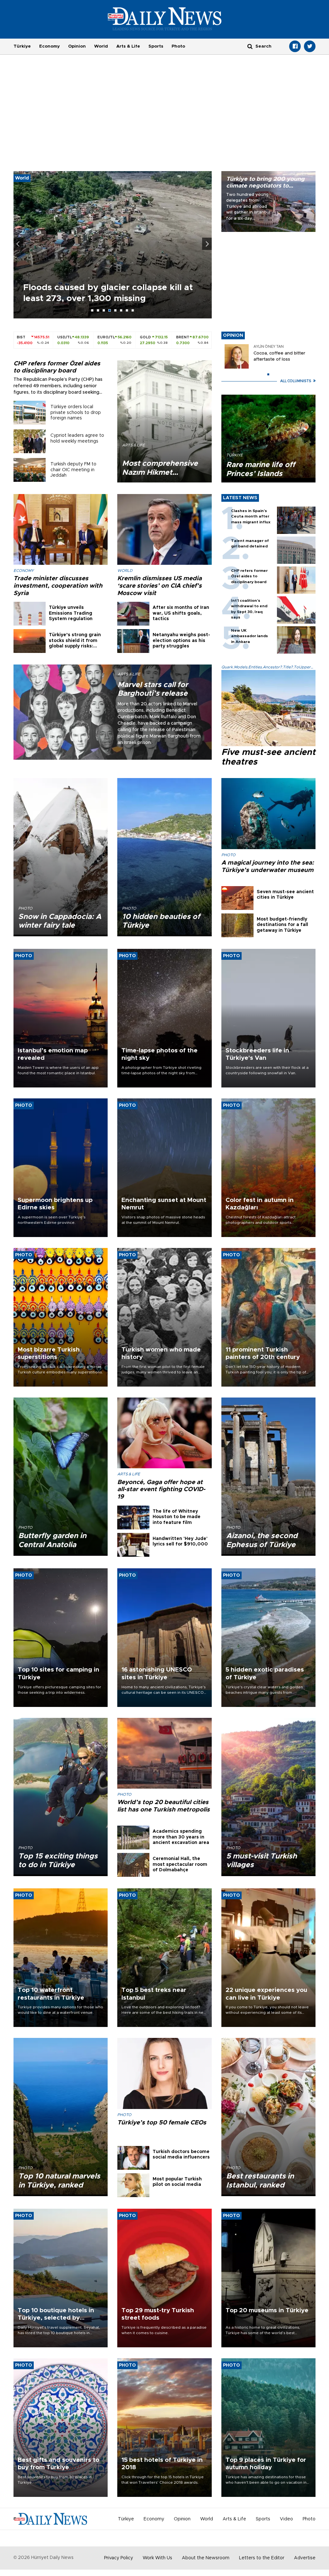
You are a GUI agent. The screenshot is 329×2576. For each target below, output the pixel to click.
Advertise (305, 2558)
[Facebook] (295, 46)
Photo (178, 46)
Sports (156, 46)
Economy (49, 46)
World (101, 46)
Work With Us (157, 2558)
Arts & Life (128, 46)
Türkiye (22, 46)
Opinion (77, 46)
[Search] (250, 46)
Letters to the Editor (262, 2558)
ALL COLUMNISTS (296, 381)
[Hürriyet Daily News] (165, 19)
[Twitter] (310, 46)
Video (286, 2519)
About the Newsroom (206, 2558)
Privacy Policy (119, 2558)
